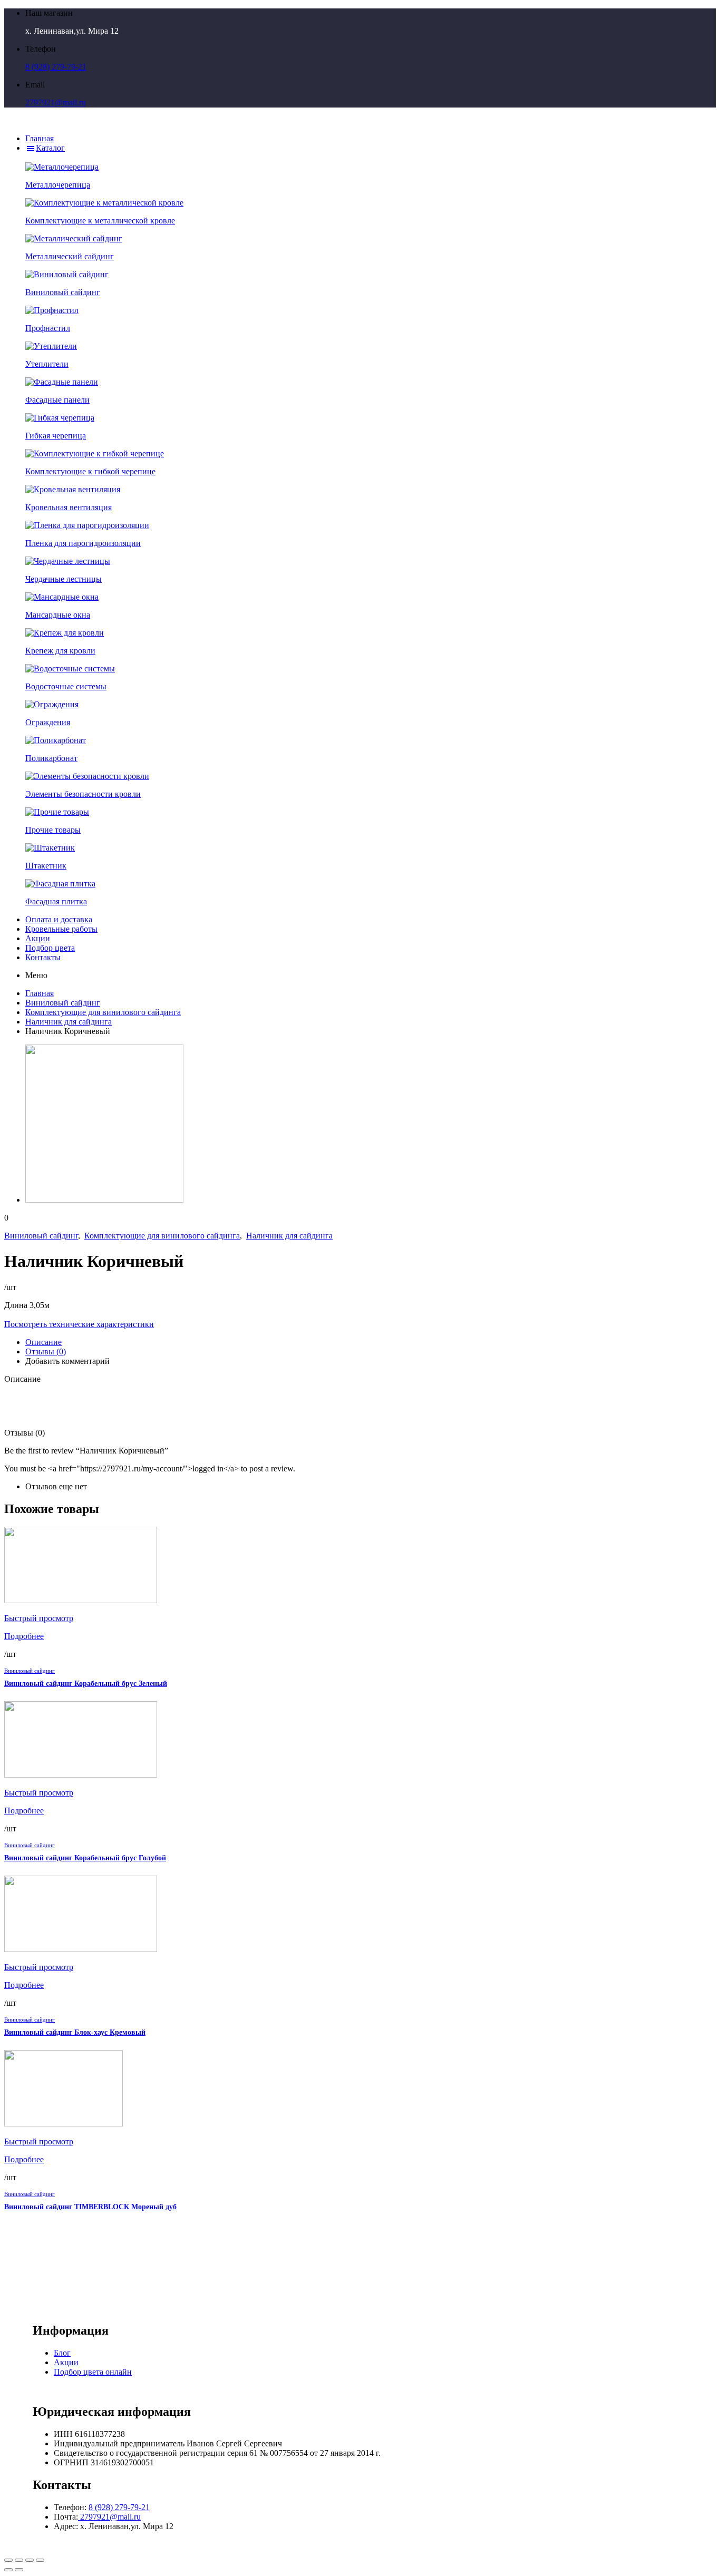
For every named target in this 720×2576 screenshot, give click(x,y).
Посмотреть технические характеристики (79, 1324)
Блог (62, 2353)
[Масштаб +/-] (40, 2560)
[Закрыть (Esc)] (8, 2560)
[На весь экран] (30, 2560)
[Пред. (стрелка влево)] (8, 2570)
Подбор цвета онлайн (93, 2372)
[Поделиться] (19, 2560)
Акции (66, 2362)
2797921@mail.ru (56, 103)
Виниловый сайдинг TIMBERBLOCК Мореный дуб (90, 2207)
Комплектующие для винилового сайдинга (103, 1012)
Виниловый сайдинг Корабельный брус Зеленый (86, 1684)
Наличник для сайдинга (69, 1022)
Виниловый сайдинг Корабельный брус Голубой (85, 1858)
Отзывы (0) (46, 1352)
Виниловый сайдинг (63, 1003)
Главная (40, 993)
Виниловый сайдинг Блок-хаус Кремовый (75, 2032)
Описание (43, 1342)
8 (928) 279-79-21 (56, 67)
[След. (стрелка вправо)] (19, 2570)
